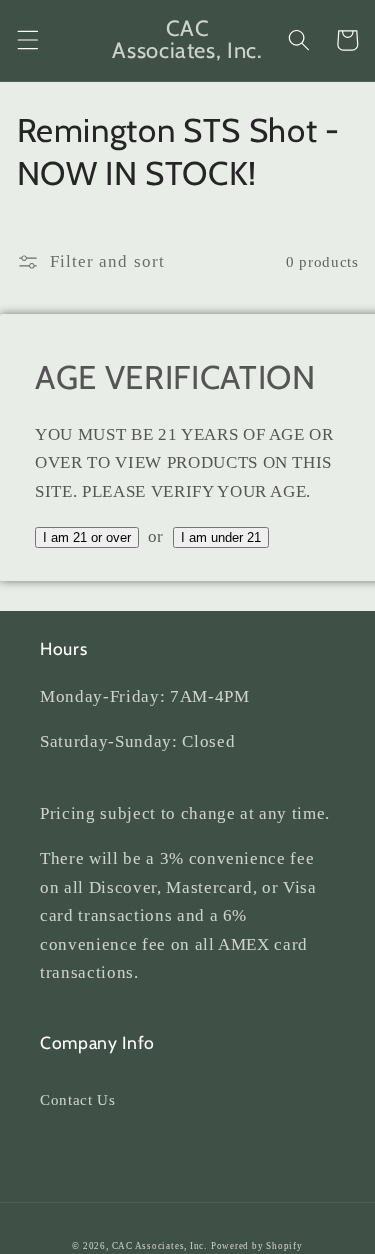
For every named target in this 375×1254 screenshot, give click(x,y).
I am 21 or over (87, 537)
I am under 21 (221, 537)
